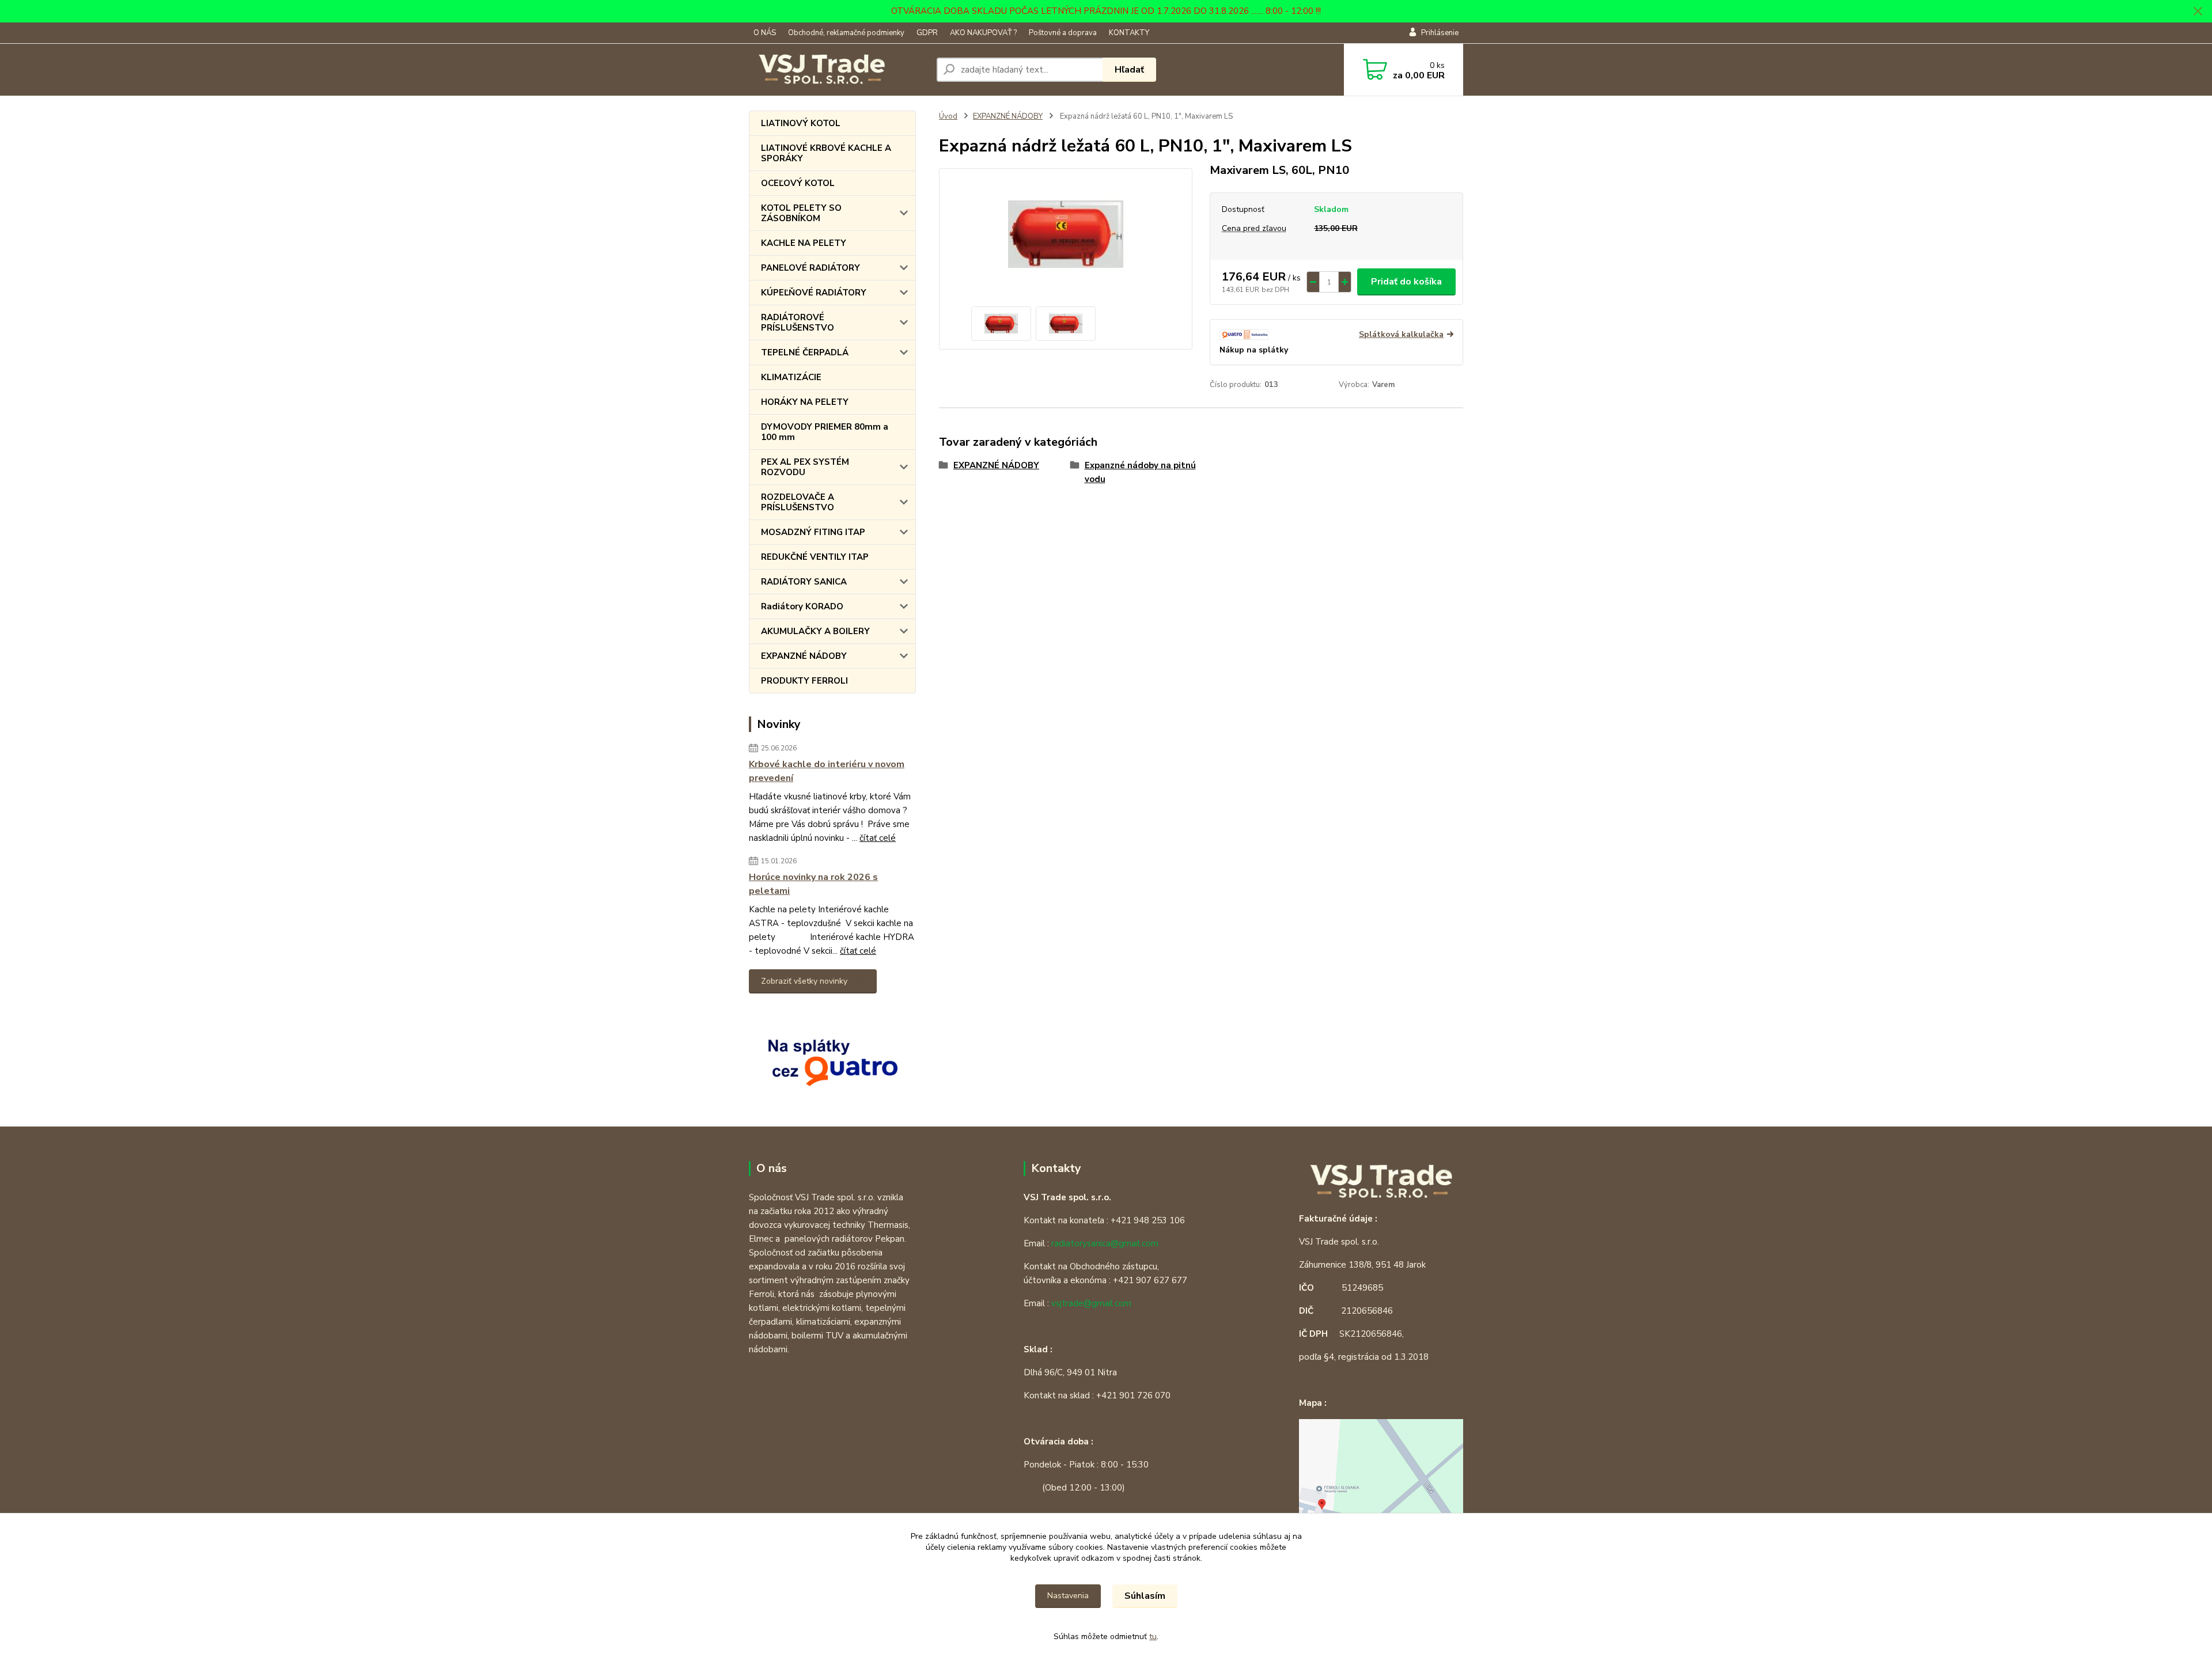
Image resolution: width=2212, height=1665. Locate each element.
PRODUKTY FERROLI (804, 681)
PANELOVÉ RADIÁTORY (810, 268)
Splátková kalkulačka (1401, 334)
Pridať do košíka (1406, 282)
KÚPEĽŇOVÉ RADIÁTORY (814, 293)
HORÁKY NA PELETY (805, 402)
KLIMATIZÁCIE (791, 377)
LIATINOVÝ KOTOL (801, 123)
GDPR (927, 33)
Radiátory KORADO (802, 606)
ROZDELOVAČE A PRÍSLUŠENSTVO (798, 502)
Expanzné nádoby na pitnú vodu (1140, 472)
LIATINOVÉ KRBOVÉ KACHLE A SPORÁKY (826, 153)
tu (1153, 1636)
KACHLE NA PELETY (804, 243)
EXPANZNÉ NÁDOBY (804, 656)
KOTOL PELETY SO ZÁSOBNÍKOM (801, 213)
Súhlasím (1145, 1596)
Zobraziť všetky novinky (804, 981)
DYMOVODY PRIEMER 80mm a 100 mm (825, 432)
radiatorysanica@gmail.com (1105, 1243)
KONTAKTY (1129, 33)
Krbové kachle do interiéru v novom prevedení (827, 771)
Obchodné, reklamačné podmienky (846, 33)
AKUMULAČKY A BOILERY (815, 631)
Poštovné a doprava (1063, 33)
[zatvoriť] (2198, 12)
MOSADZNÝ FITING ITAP (813, 532)
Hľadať (1129, 70)
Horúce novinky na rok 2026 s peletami (813, 884)
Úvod (948, 116)
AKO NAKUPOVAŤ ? (983, 33)
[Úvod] (838, 70)
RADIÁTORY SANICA (804, 582)
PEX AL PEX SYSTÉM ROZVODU (805, 467)
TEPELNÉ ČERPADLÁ (805, 352)
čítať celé (878, 838)
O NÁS (765, 33)
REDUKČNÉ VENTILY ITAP (815, 557)
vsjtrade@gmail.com (1091, 1303)
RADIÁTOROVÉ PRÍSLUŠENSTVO (798, 323)
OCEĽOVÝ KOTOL (798, 183)
